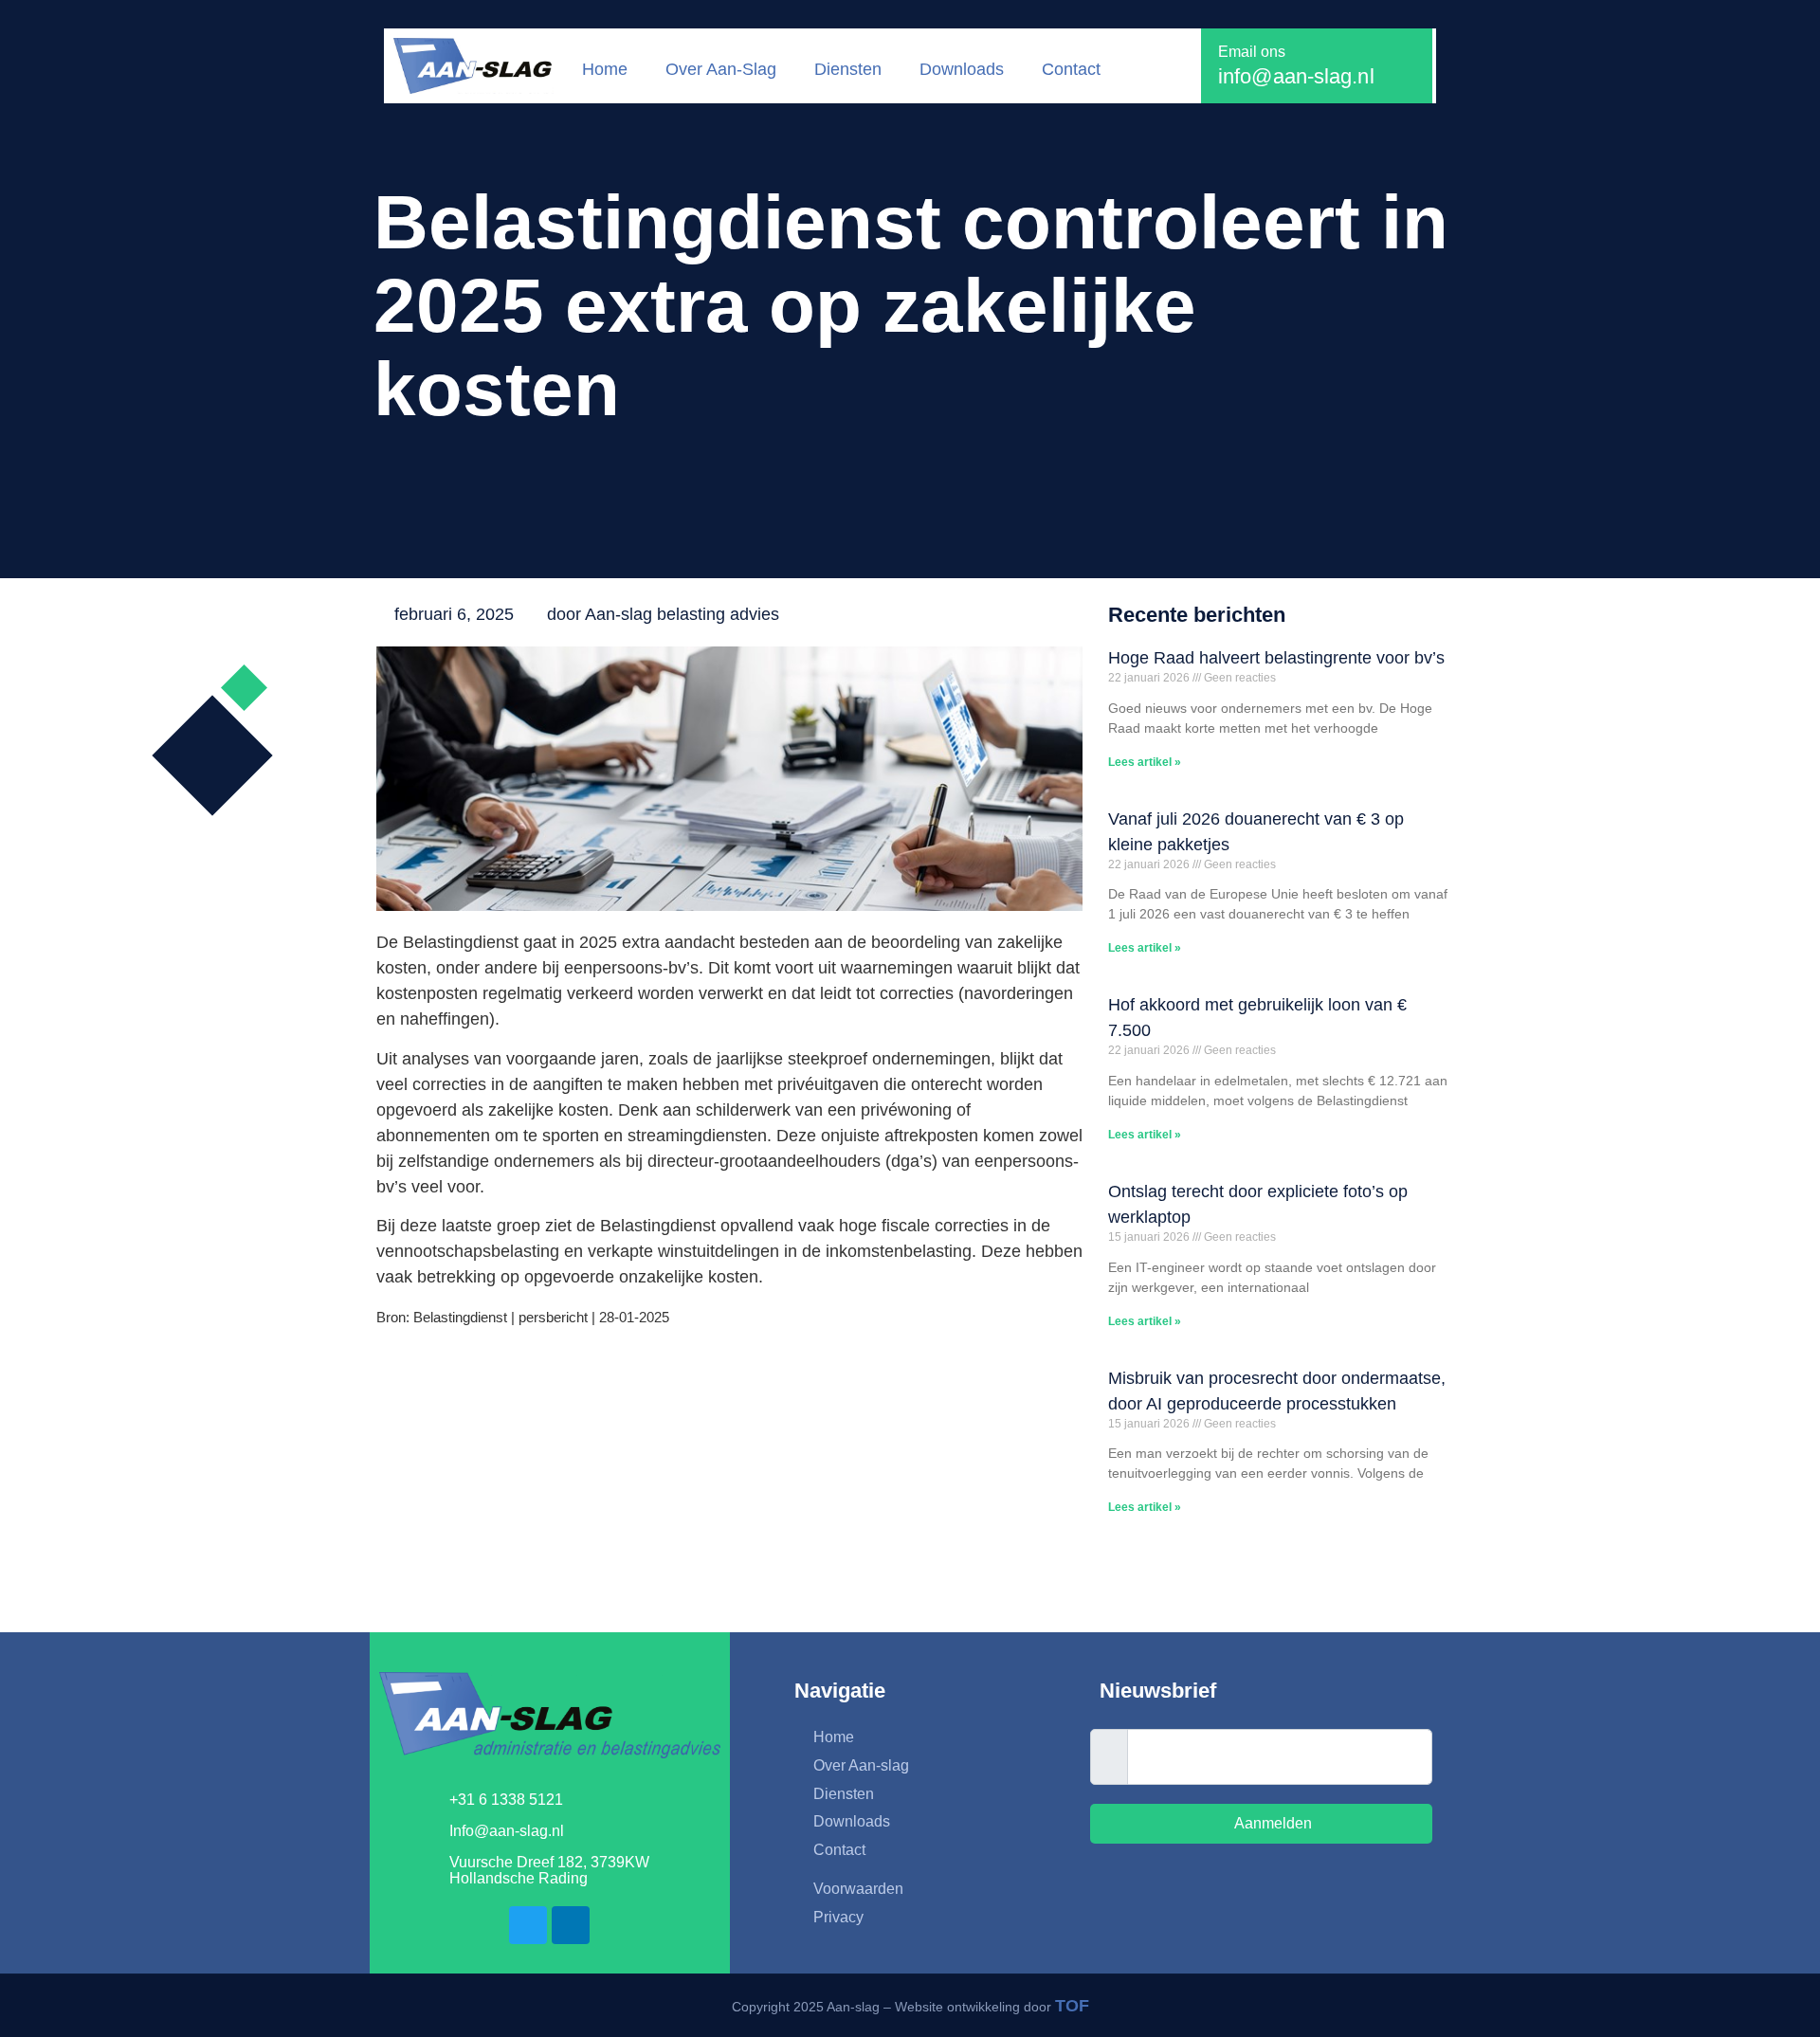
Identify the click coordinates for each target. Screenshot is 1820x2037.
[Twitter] (528, 1925)
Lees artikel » (1145, 762)
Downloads (962, 69)
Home (605, 69)
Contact (1071, 69)
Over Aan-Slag (721, 69)
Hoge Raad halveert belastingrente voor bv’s (1276, 658)
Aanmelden (1271, 1823)
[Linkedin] (571, 1925)
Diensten (848, 69)
